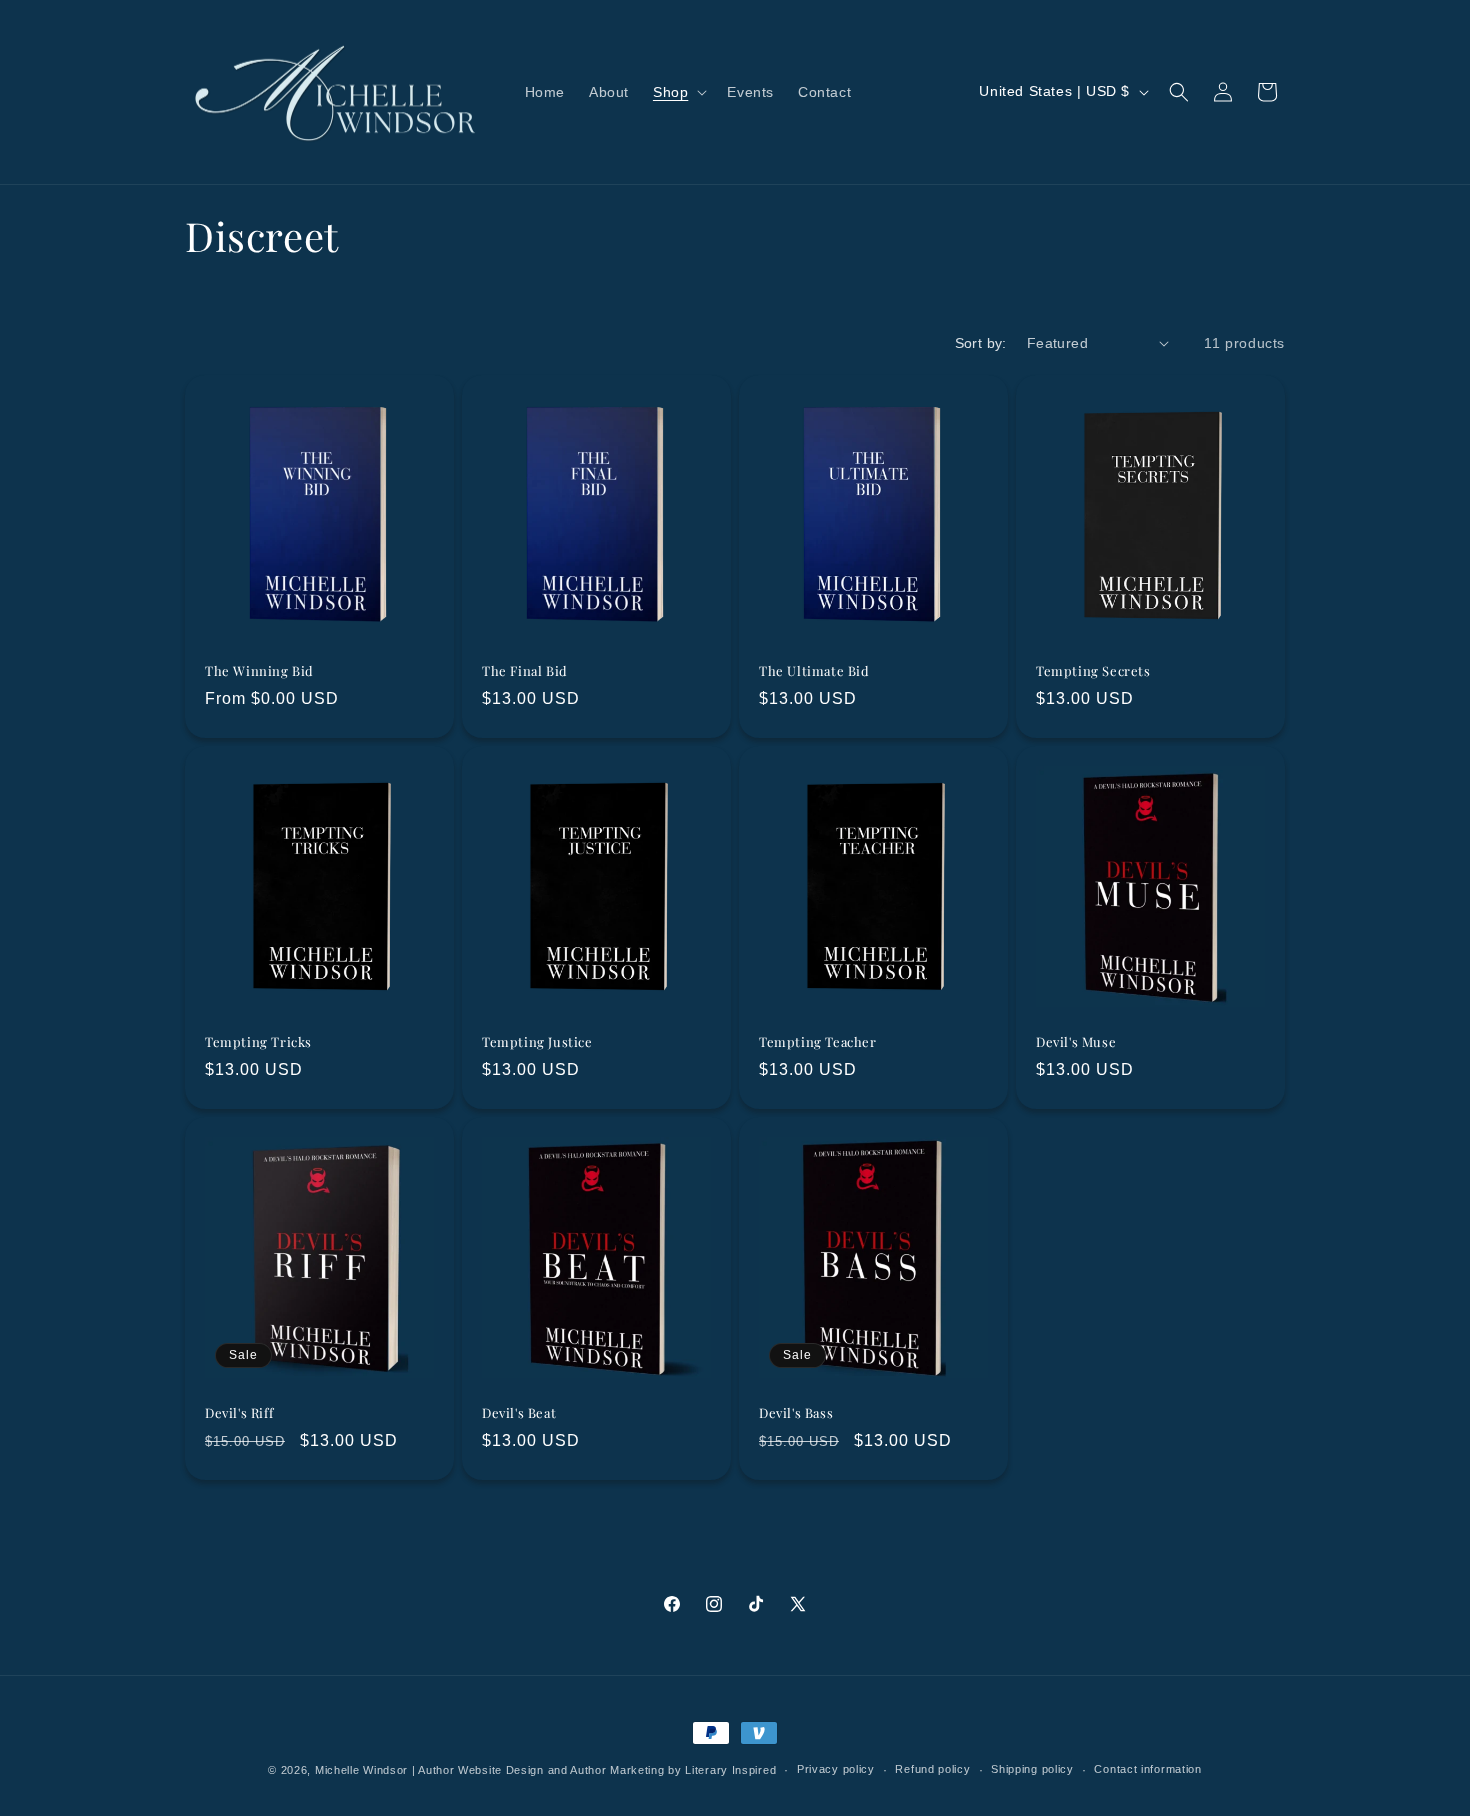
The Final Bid (525, 671)
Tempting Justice (537, 1042)
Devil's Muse (1076, 1042)
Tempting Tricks (258, 1042)
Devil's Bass (796, 1414)
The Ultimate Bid (814, 671)
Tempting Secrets (1093, 671)
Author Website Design (481, 1770)
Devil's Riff (239, 1414)
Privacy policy (836, 1769)
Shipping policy (1032, 1769)
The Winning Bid (259, 671)
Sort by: (981, 343)
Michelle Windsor (361, 1770)
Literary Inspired (730, 1770)
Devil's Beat (519, 1414)
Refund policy (932, 1769)
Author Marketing (617, 1770)
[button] (678, 92)
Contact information (1147, 1769)
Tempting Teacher (818, 1042)
